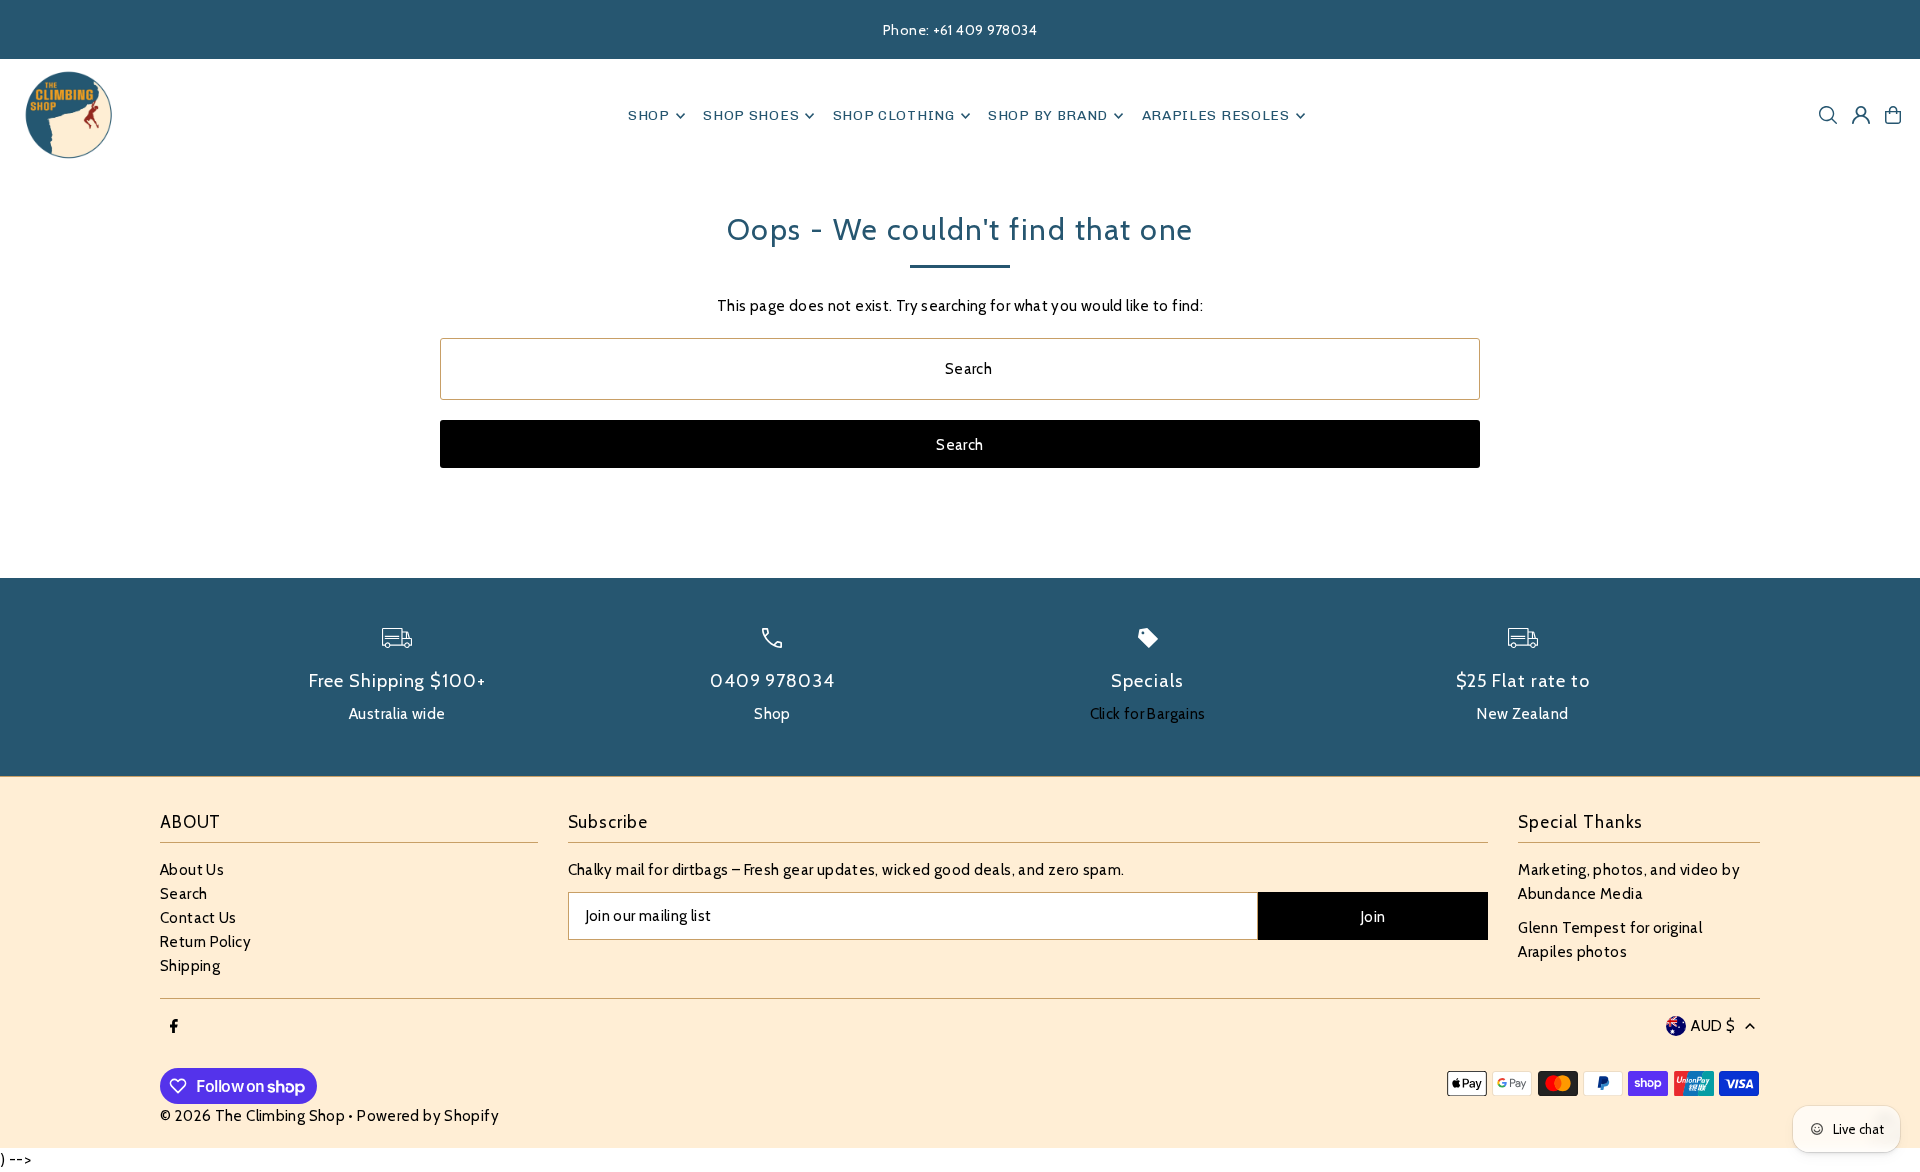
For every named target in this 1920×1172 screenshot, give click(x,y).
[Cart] (1893, 115)
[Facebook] (174, 1027)
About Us (192, 870)
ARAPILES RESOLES (1216, 115)
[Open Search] (1828, 115)
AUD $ (1713, 1026)
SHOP (649, 115)
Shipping (190, 966)
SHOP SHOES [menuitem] (751, 115)
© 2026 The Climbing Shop (252, 1116)
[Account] (1861, 115)
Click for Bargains (1148, 714)
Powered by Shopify (428, 1116)
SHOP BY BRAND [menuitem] (1048, 115)
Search (183, 894)
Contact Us (198, 918)
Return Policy (205, 942)
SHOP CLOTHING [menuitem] (894, 115)
